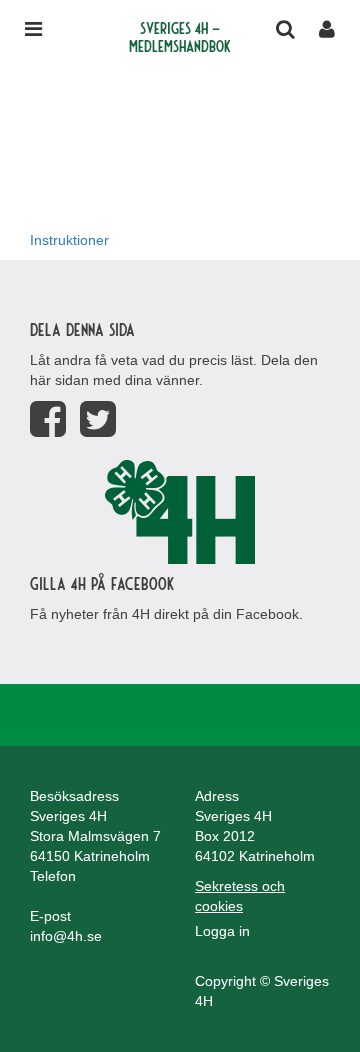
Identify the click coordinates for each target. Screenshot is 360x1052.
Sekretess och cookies (240, 896)
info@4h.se (66, 936)
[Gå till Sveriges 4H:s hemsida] (180, 512)
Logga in (222, 931)
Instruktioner (69, 240)
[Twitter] (98, 419)
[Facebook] (48, 419)
